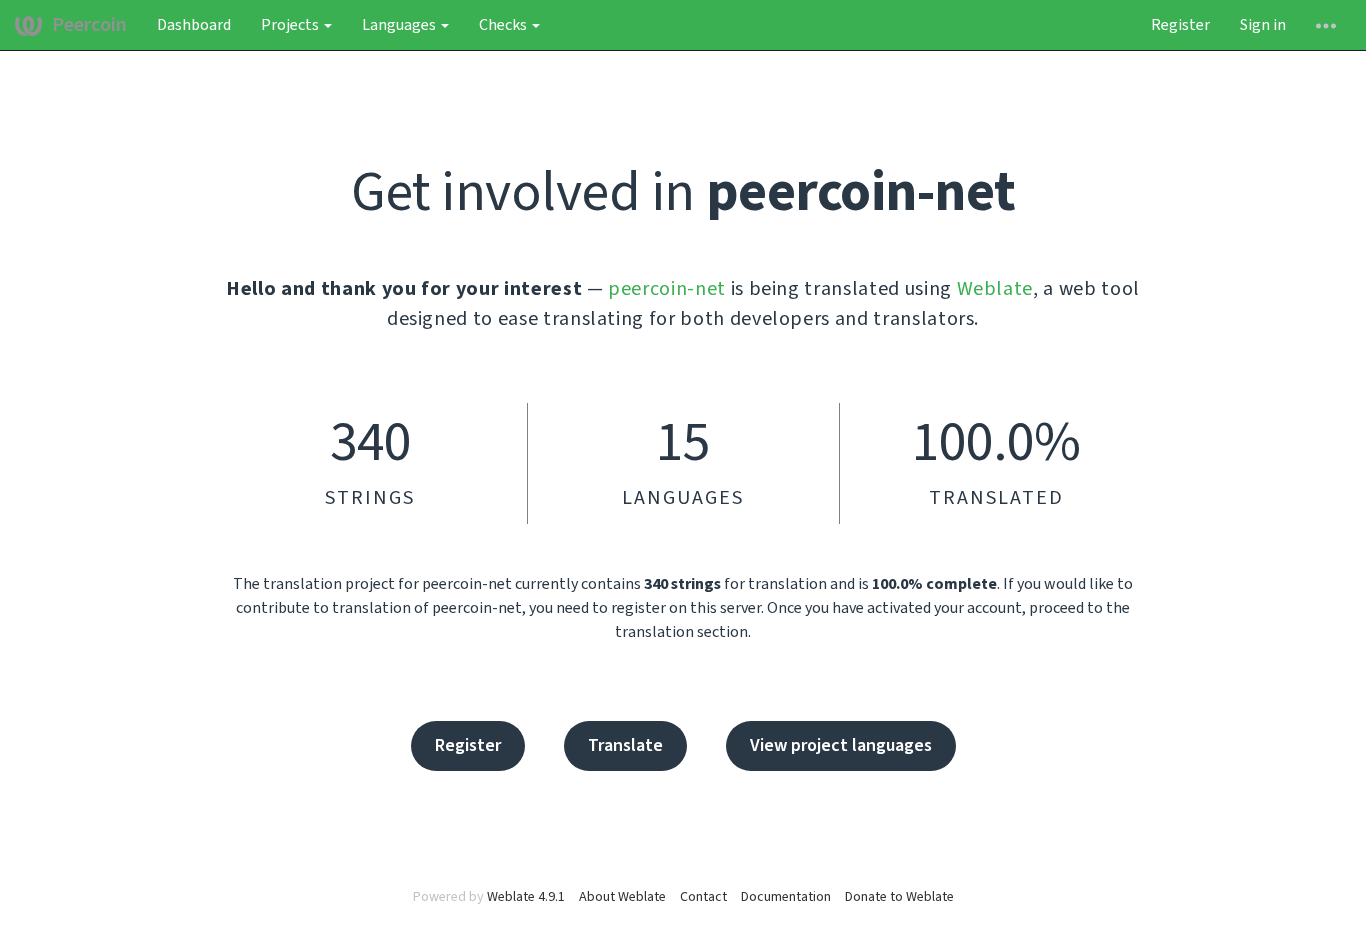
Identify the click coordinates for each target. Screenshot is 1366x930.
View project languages (841, 745)
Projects (291, 25)
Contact (703, 897)
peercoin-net (667, 289)
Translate (625, 745)
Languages (400, 25)
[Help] (1326, 25)
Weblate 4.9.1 (526, 897)
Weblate (995, 289)
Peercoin (89, 25)
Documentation (786, 897)
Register (1180, 25)
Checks (504, 25)
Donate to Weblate (899, 897)
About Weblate (622, 897)
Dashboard (194, 25)
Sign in (1263, 25)
